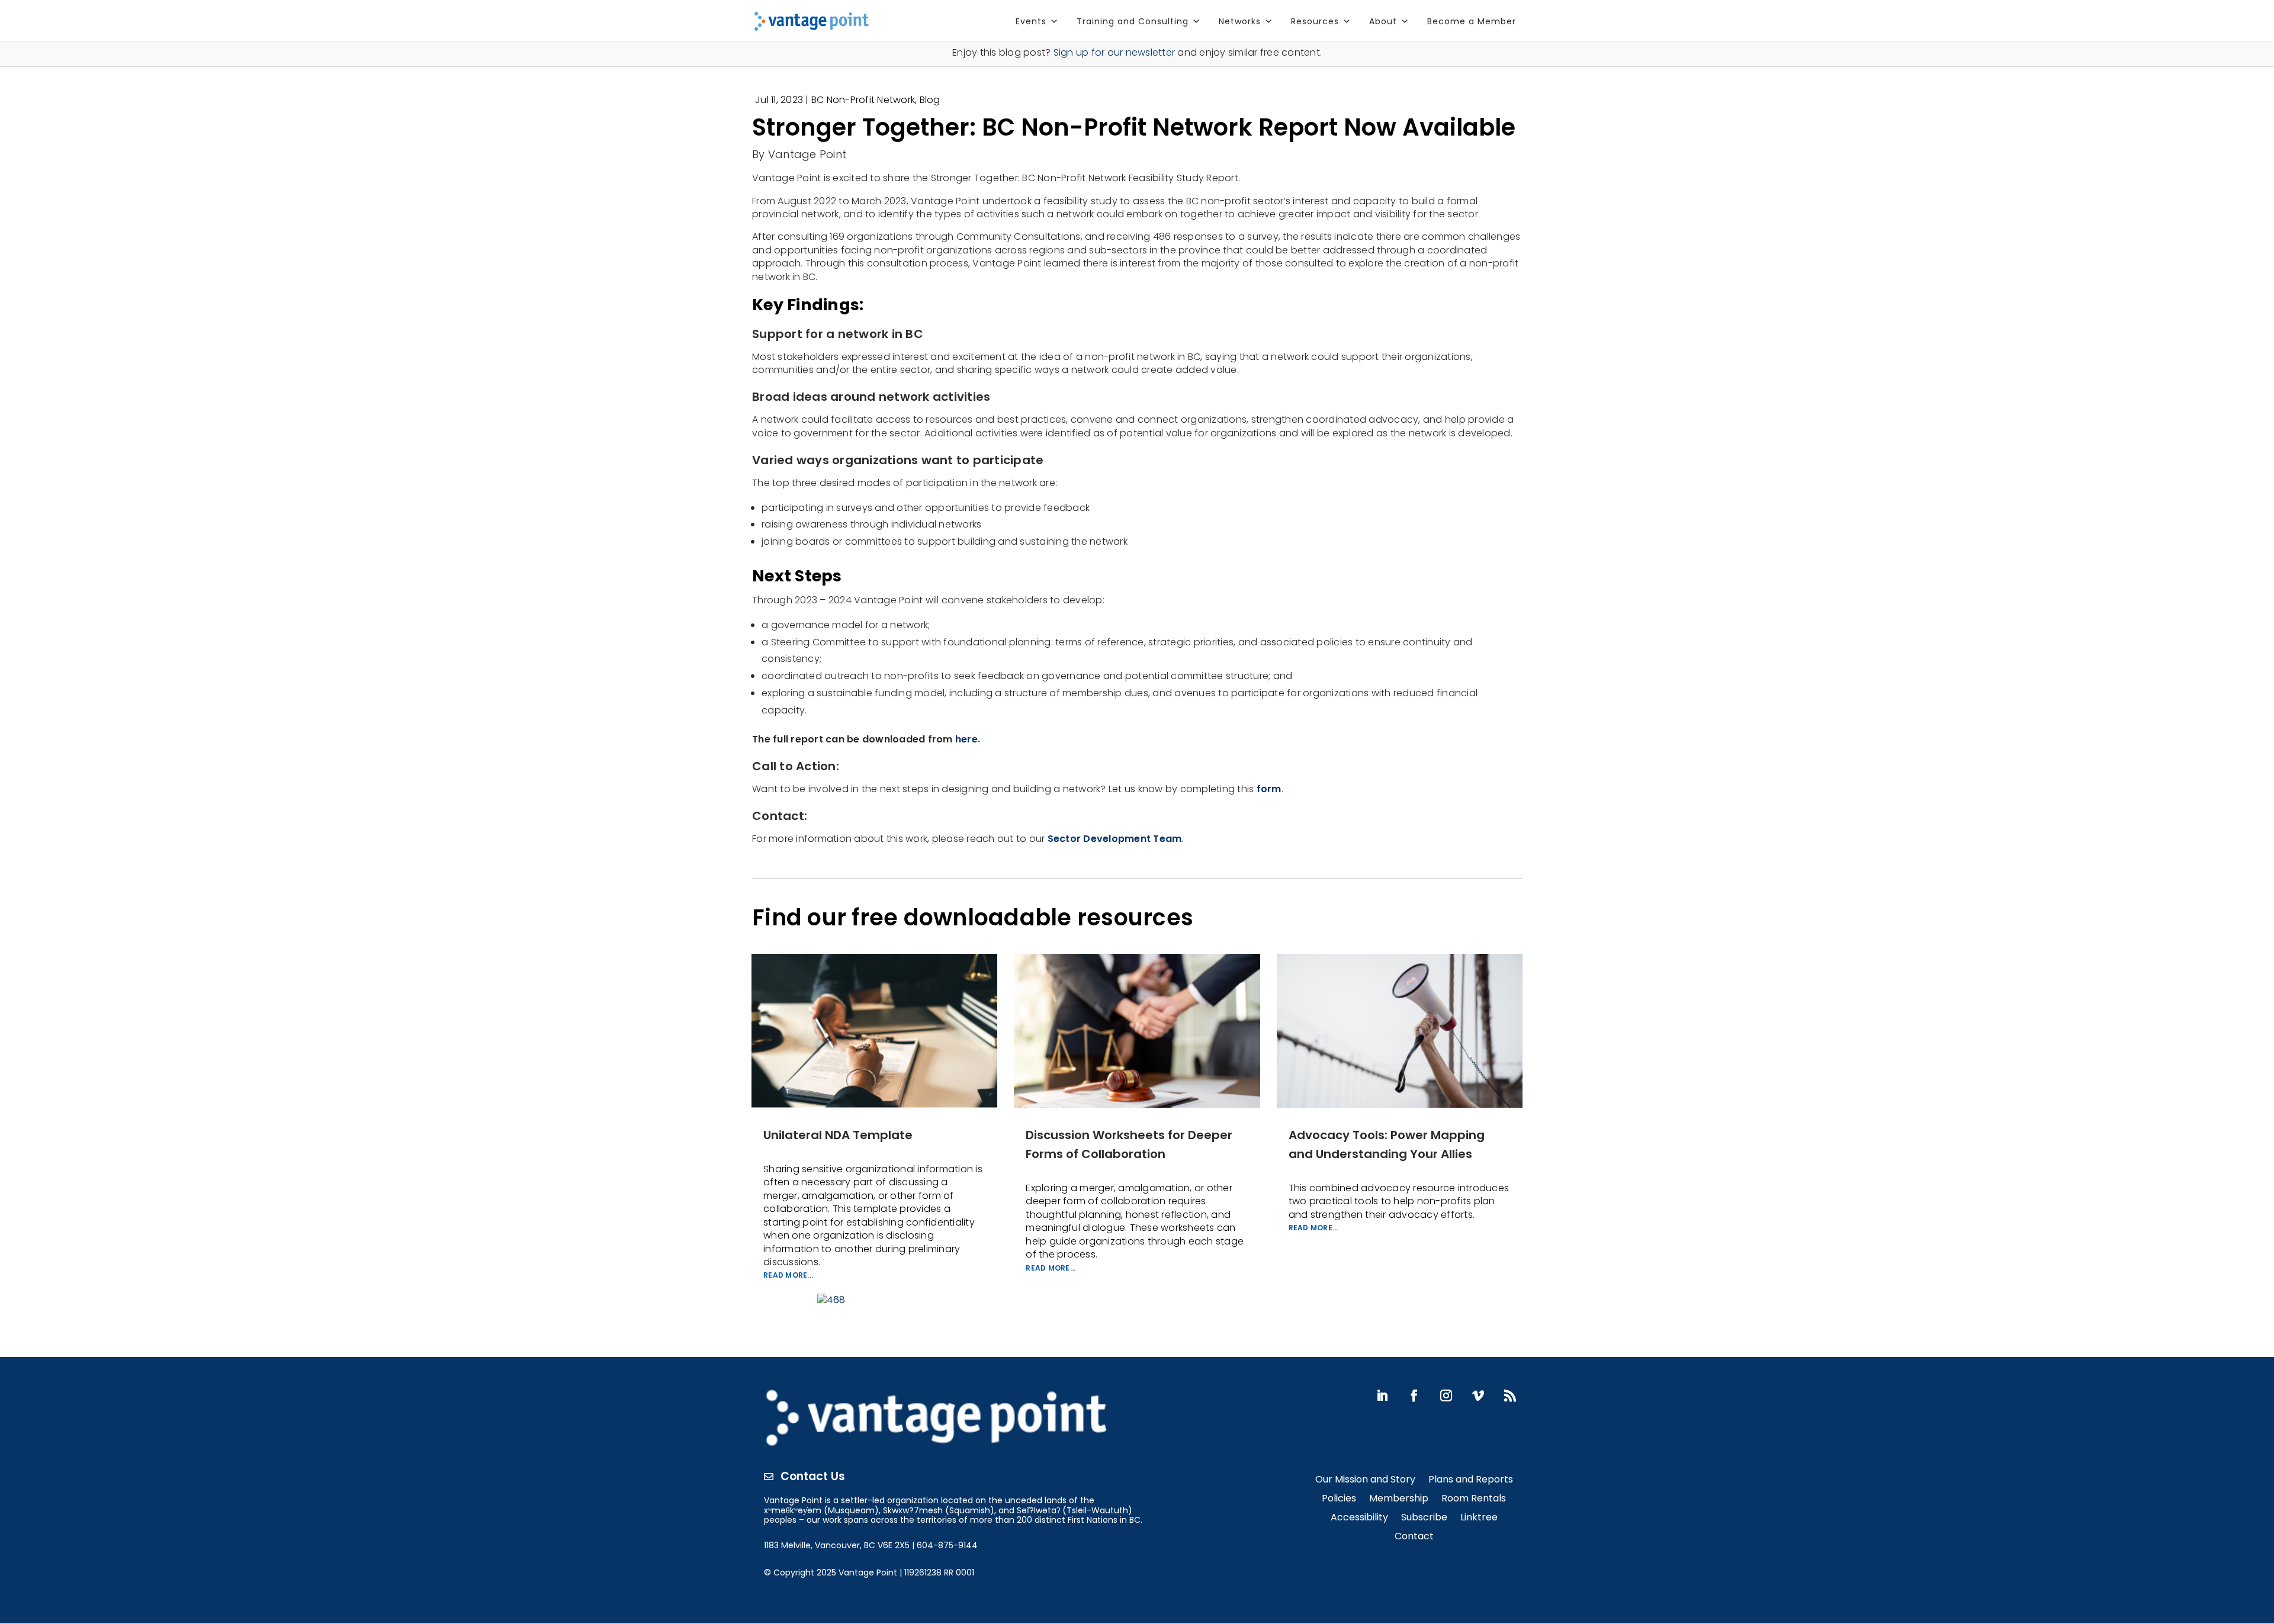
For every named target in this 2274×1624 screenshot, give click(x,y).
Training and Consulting (1133, 21)
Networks (1240, 21)
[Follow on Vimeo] (1478, 1395)
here (966, 739)
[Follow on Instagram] (1446, 1395)
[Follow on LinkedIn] (1382, 1395)
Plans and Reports (1471, 1480)
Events (1031, 21)
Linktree (1479, 1518)
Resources (1315, 21)
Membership (1399, 1499)
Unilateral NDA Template (838, 1135)
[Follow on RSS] (1510, 1395)
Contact (1414, 1537)
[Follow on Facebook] (1414, 1395)
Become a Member (1472, 21)
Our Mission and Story (1365, 1480)
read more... (788, 1275)
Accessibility (1359, 1518)
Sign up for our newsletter (1114, 52)
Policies (1339, 1499)
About (1383, 21)
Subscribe (1424, 1518)
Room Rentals (1474, 1499)
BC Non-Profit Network (863, 100)
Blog (930, 100)
